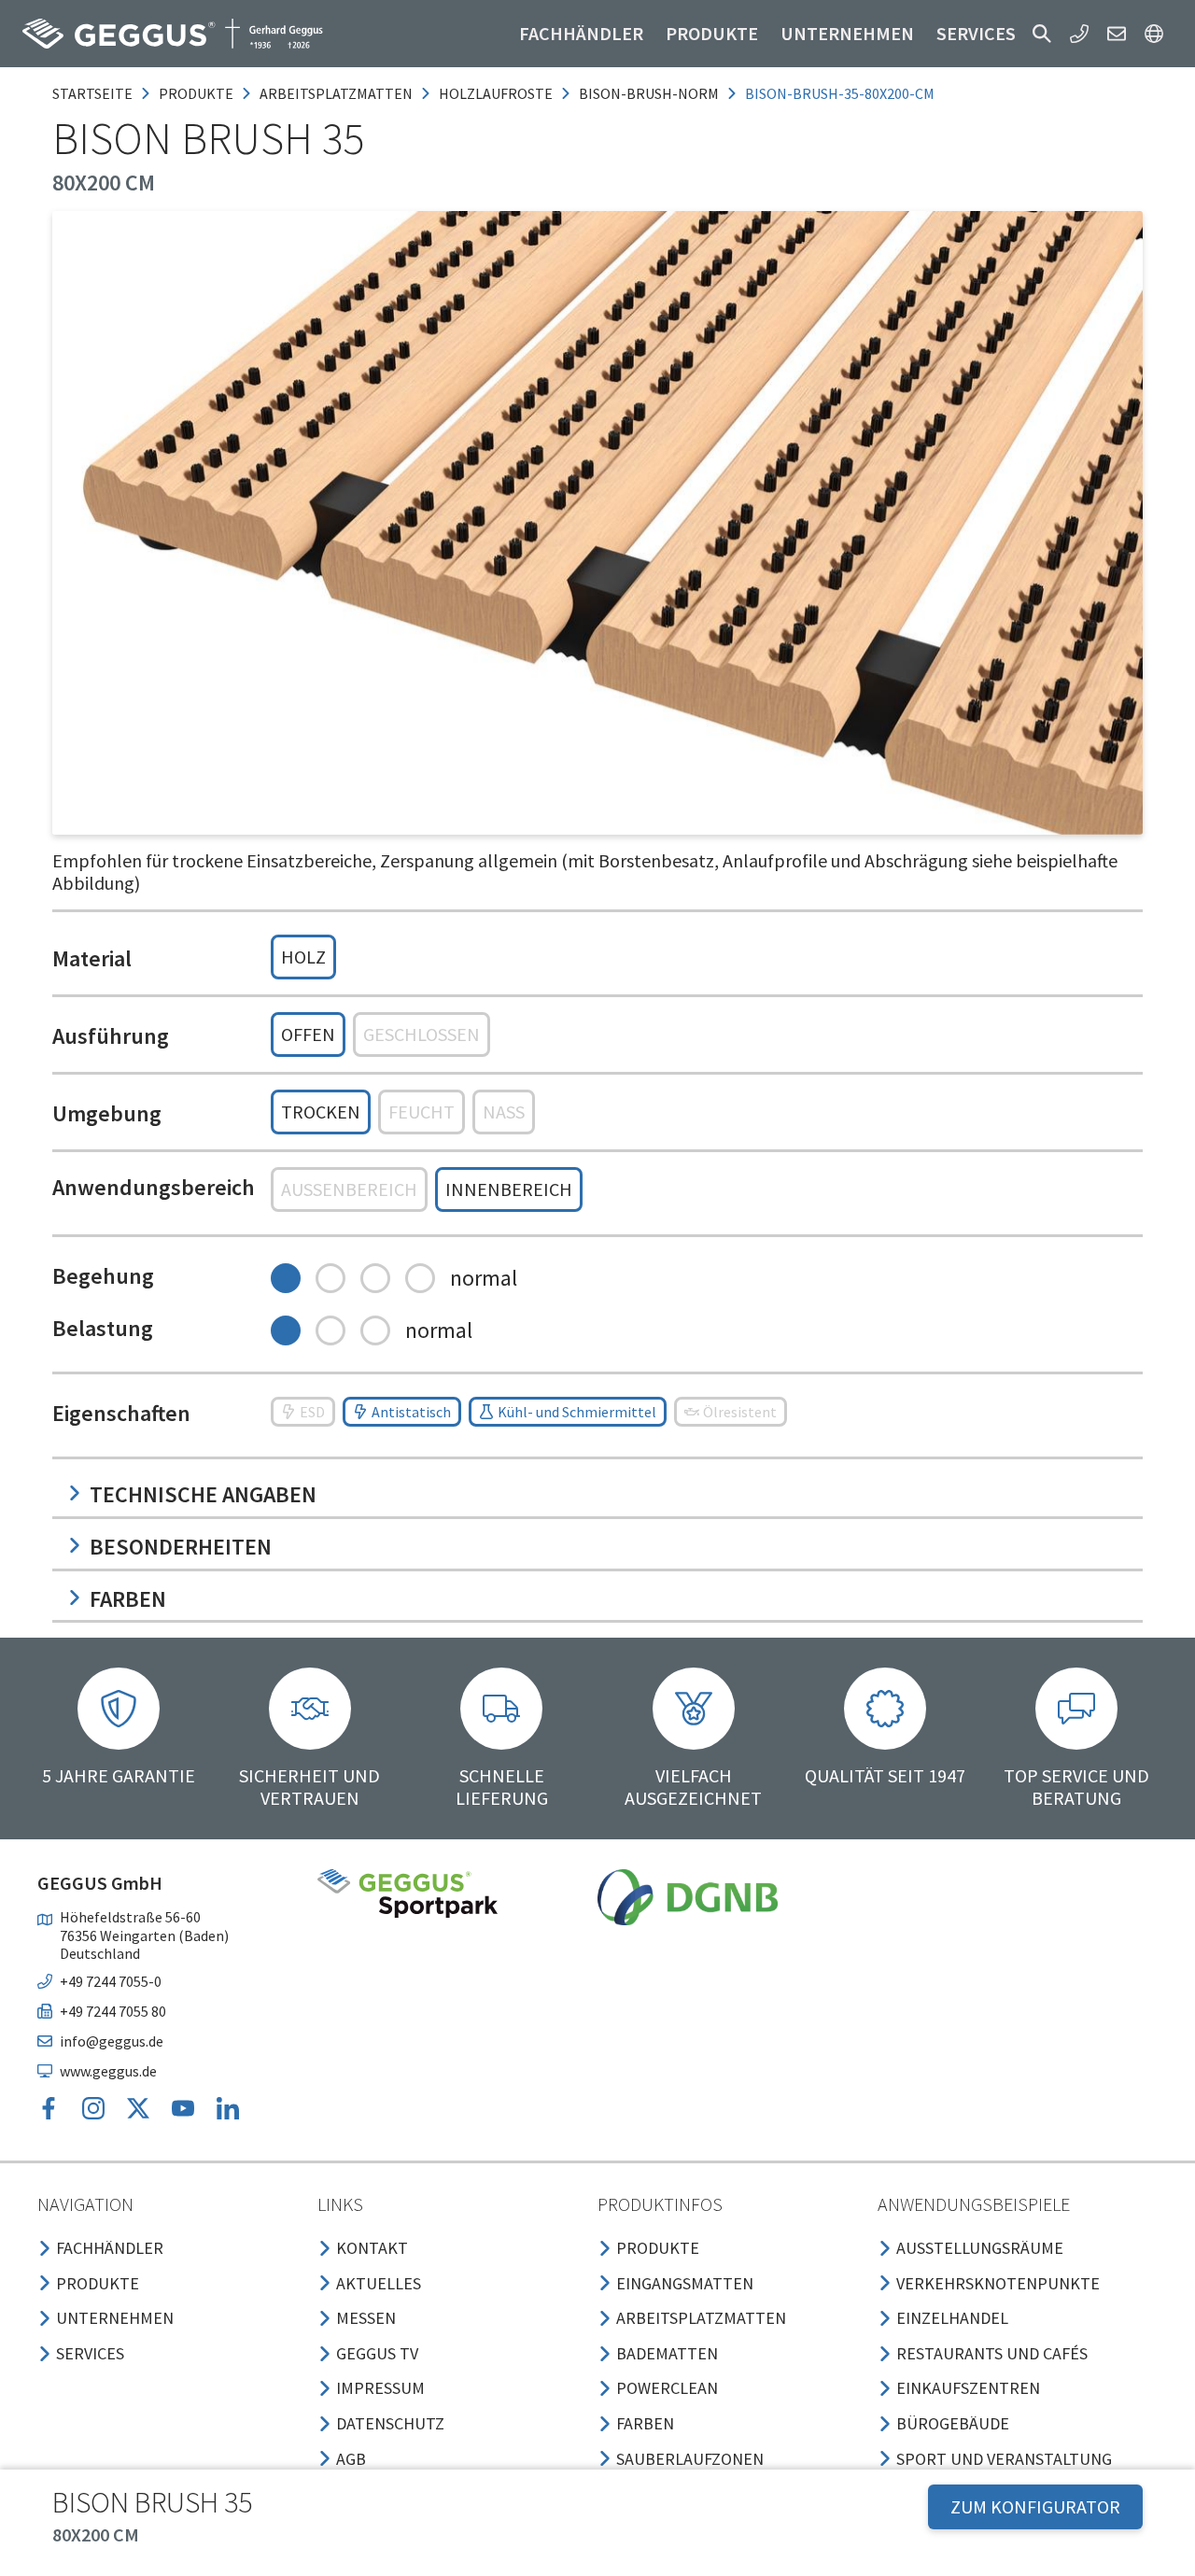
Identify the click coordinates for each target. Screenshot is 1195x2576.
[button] (1042, 34)
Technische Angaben (203, 1494)
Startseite (92, 93)
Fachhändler (581, 33)
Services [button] (976, 33)
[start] (173, 34)
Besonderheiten (181, 1547)
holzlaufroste (496, 93)
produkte (196, 93)
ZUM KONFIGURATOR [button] (1035, 2506)
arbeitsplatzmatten (336, 93)
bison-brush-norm (649, 93)
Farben (128, 1599)
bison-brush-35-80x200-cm (840, 93)
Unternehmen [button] (847, 33)
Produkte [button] (712, 33)
